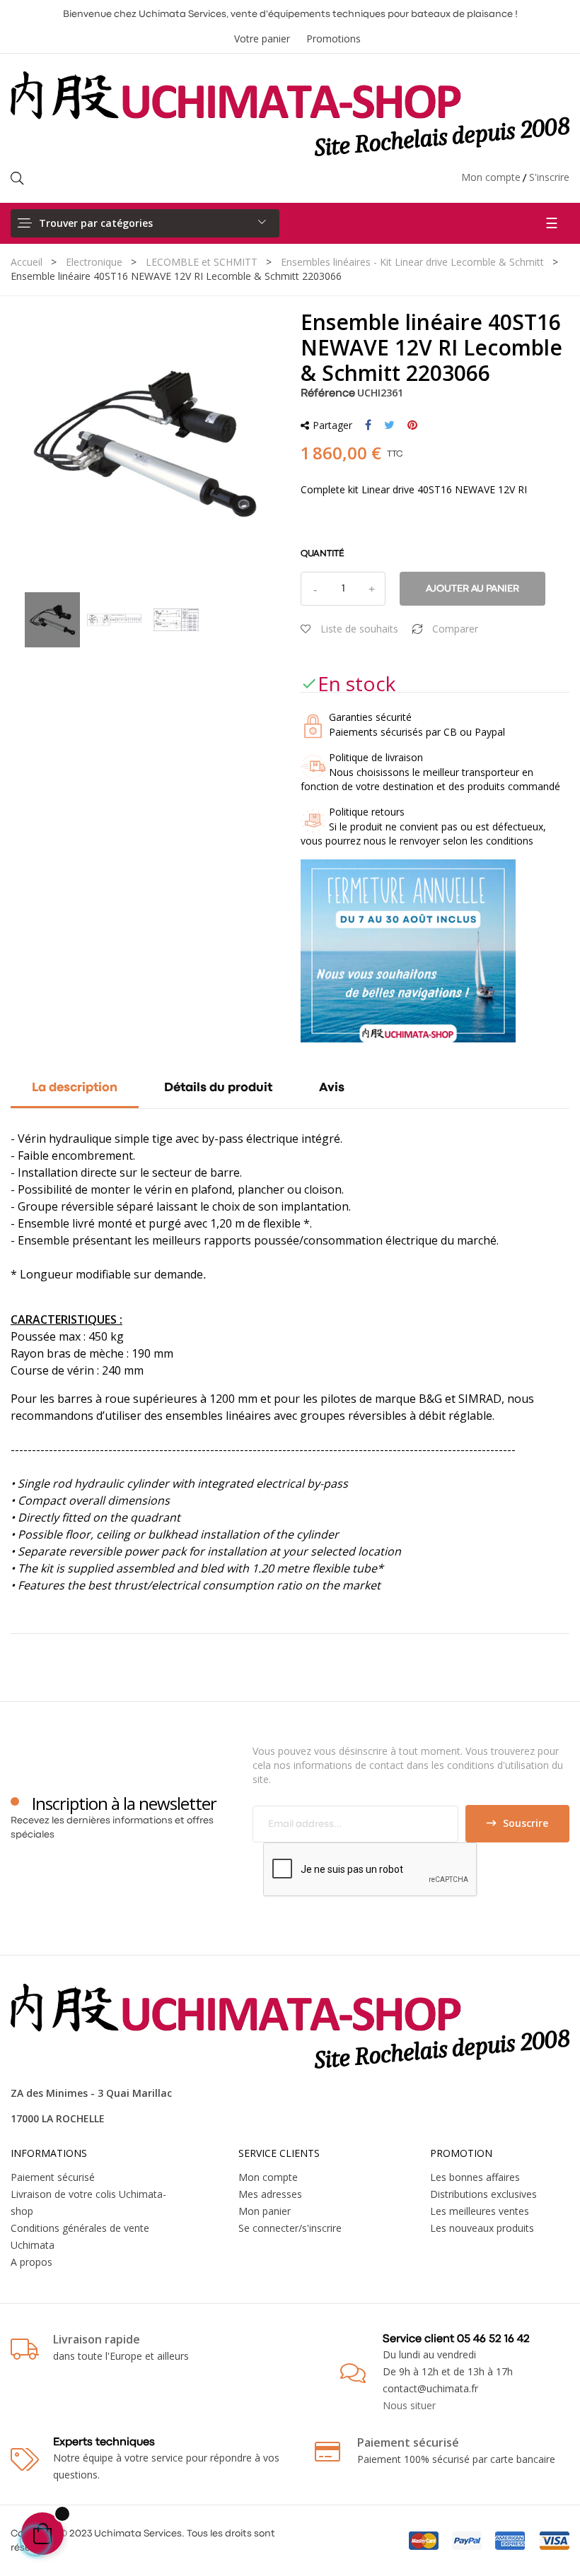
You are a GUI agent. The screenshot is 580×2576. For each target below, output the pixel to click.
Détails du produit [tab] (218, 1088)
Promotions (333, 39)
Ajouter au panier (472, 589)
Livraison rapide (97, 2339)
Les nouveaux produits (482, 2228)
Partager (368, 425)
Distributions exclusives (483, 2194)
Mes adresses (270, 2194)
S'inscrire (549, 177)
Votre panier (262, 39)
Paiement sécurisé (53, 2177)
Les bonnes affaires (475, 2177)
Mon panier (265, 2211)
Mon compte (491, 177)
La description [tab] (75, 1088)
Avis (332, 1088)
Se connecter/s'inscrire (290, 2228)
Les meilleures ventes (480, 2211)
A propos (31, 2262)
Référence (328, 394)
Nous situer (409, 2405)
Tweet (389, 425)
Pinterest (412, 425)
